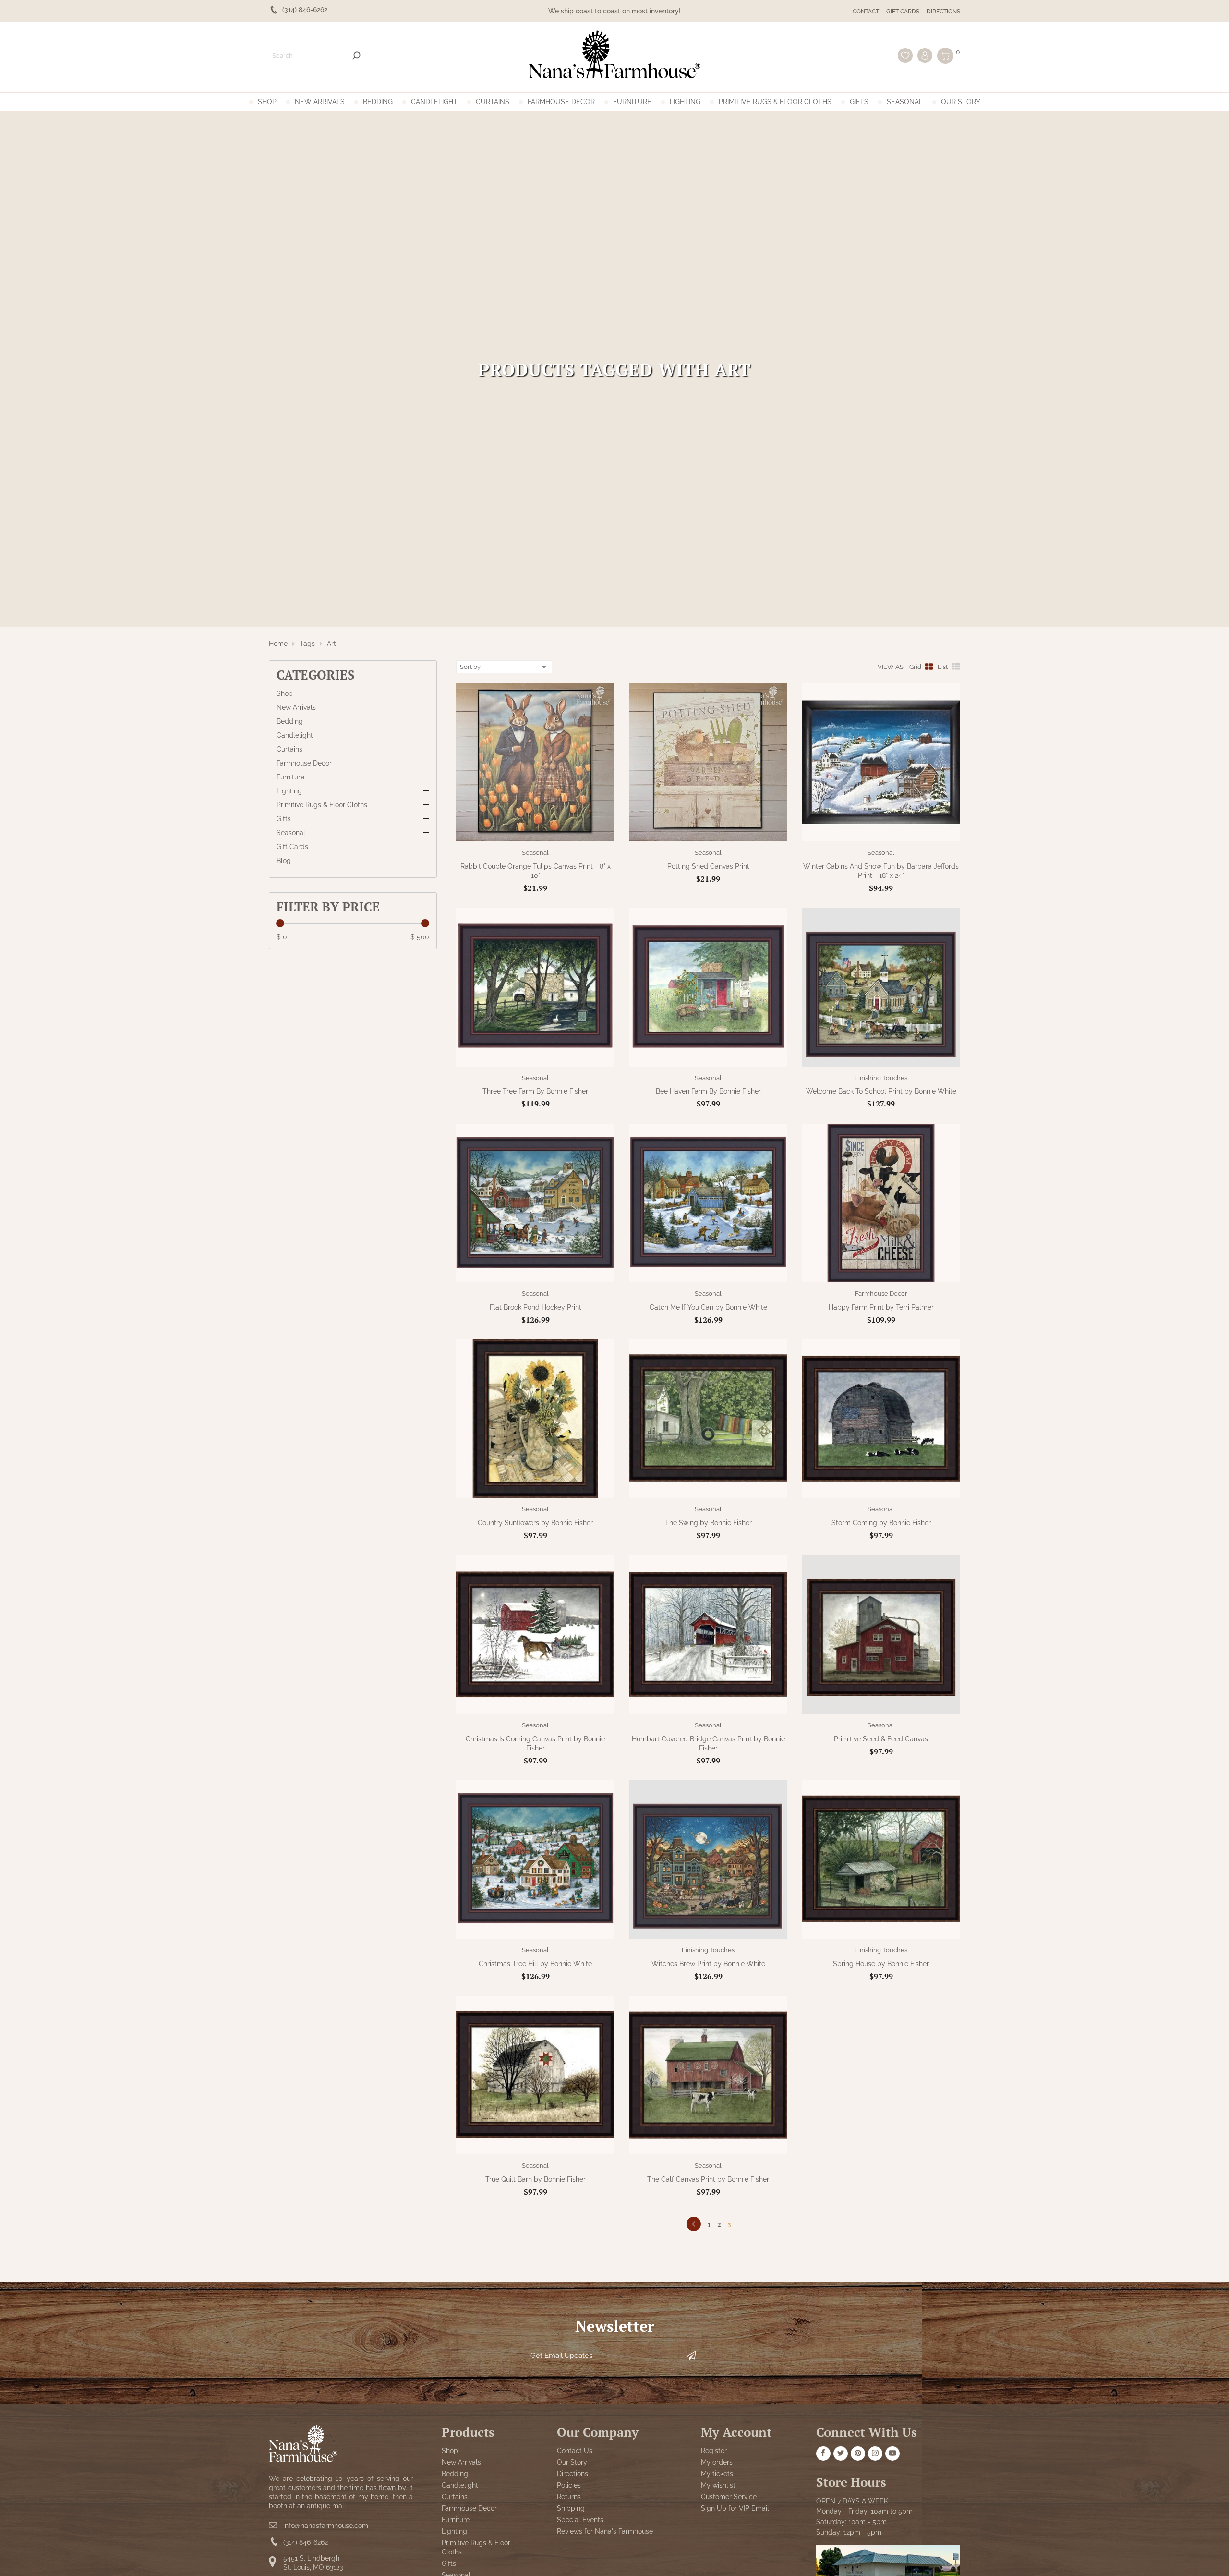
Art (331, 644)
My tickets (717, 2473)
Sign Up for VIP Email (735, 2508)
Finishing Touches (881, 1078)
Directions (943, 12)
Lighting (685, 102)
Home (278, 644)
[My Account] (925, 55)
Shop (267, 102)
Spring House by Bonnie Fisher (881, 1964)
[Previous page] (694, 2224)
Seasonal (905, 102)
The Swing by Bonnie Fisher (708, 1523)
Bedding (378, 102)
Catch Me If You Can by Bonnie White (708, 1307)
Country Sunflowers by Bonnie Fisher (535, 1523)
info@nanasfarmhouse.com (326, 2525)
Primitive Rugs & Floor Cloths (775, 102)
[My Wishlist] (905, 55)
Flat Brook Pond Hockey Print (536, 1307)
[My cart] (945, 56)
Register (714, 2450)
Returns (569, 2496)
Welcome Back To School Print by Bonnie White (881, 1091)
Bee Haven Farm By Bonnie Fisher (708, 1091)
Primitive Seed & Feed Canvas (881, 1739)
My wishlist (718, 2485)
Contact (866, 12)
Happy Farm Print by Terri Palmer (881, 1307)
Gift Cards (903, 12)
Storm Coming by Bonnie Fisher (881, 1523)
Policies (569, 2485)
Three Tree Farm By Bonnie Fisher (535, 1091)
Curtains (493, 102)
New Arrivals (320, 102)
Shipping (571, 2508)
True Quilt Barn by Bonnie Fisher (536, 2179)
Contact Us (575, 2450)
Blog (284, 861)
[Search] (356, 55)
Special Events (580, 2519)
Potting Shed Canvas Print (708, 866)
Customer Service (729, 2496)
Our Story (961, 102)
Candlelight (434, 102)
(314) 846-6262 (306, 2542)
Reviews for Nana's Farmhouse (605, 2531)
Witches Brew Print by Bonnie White (708, 1964)
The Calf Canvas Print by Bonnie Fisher (708, 2179)
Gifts (859, 102)
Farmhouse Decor (561, 102)
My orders (717, 2462)
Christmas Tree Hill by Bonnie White (535, 1964)
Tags (307, 644)
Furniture (632, 102)
